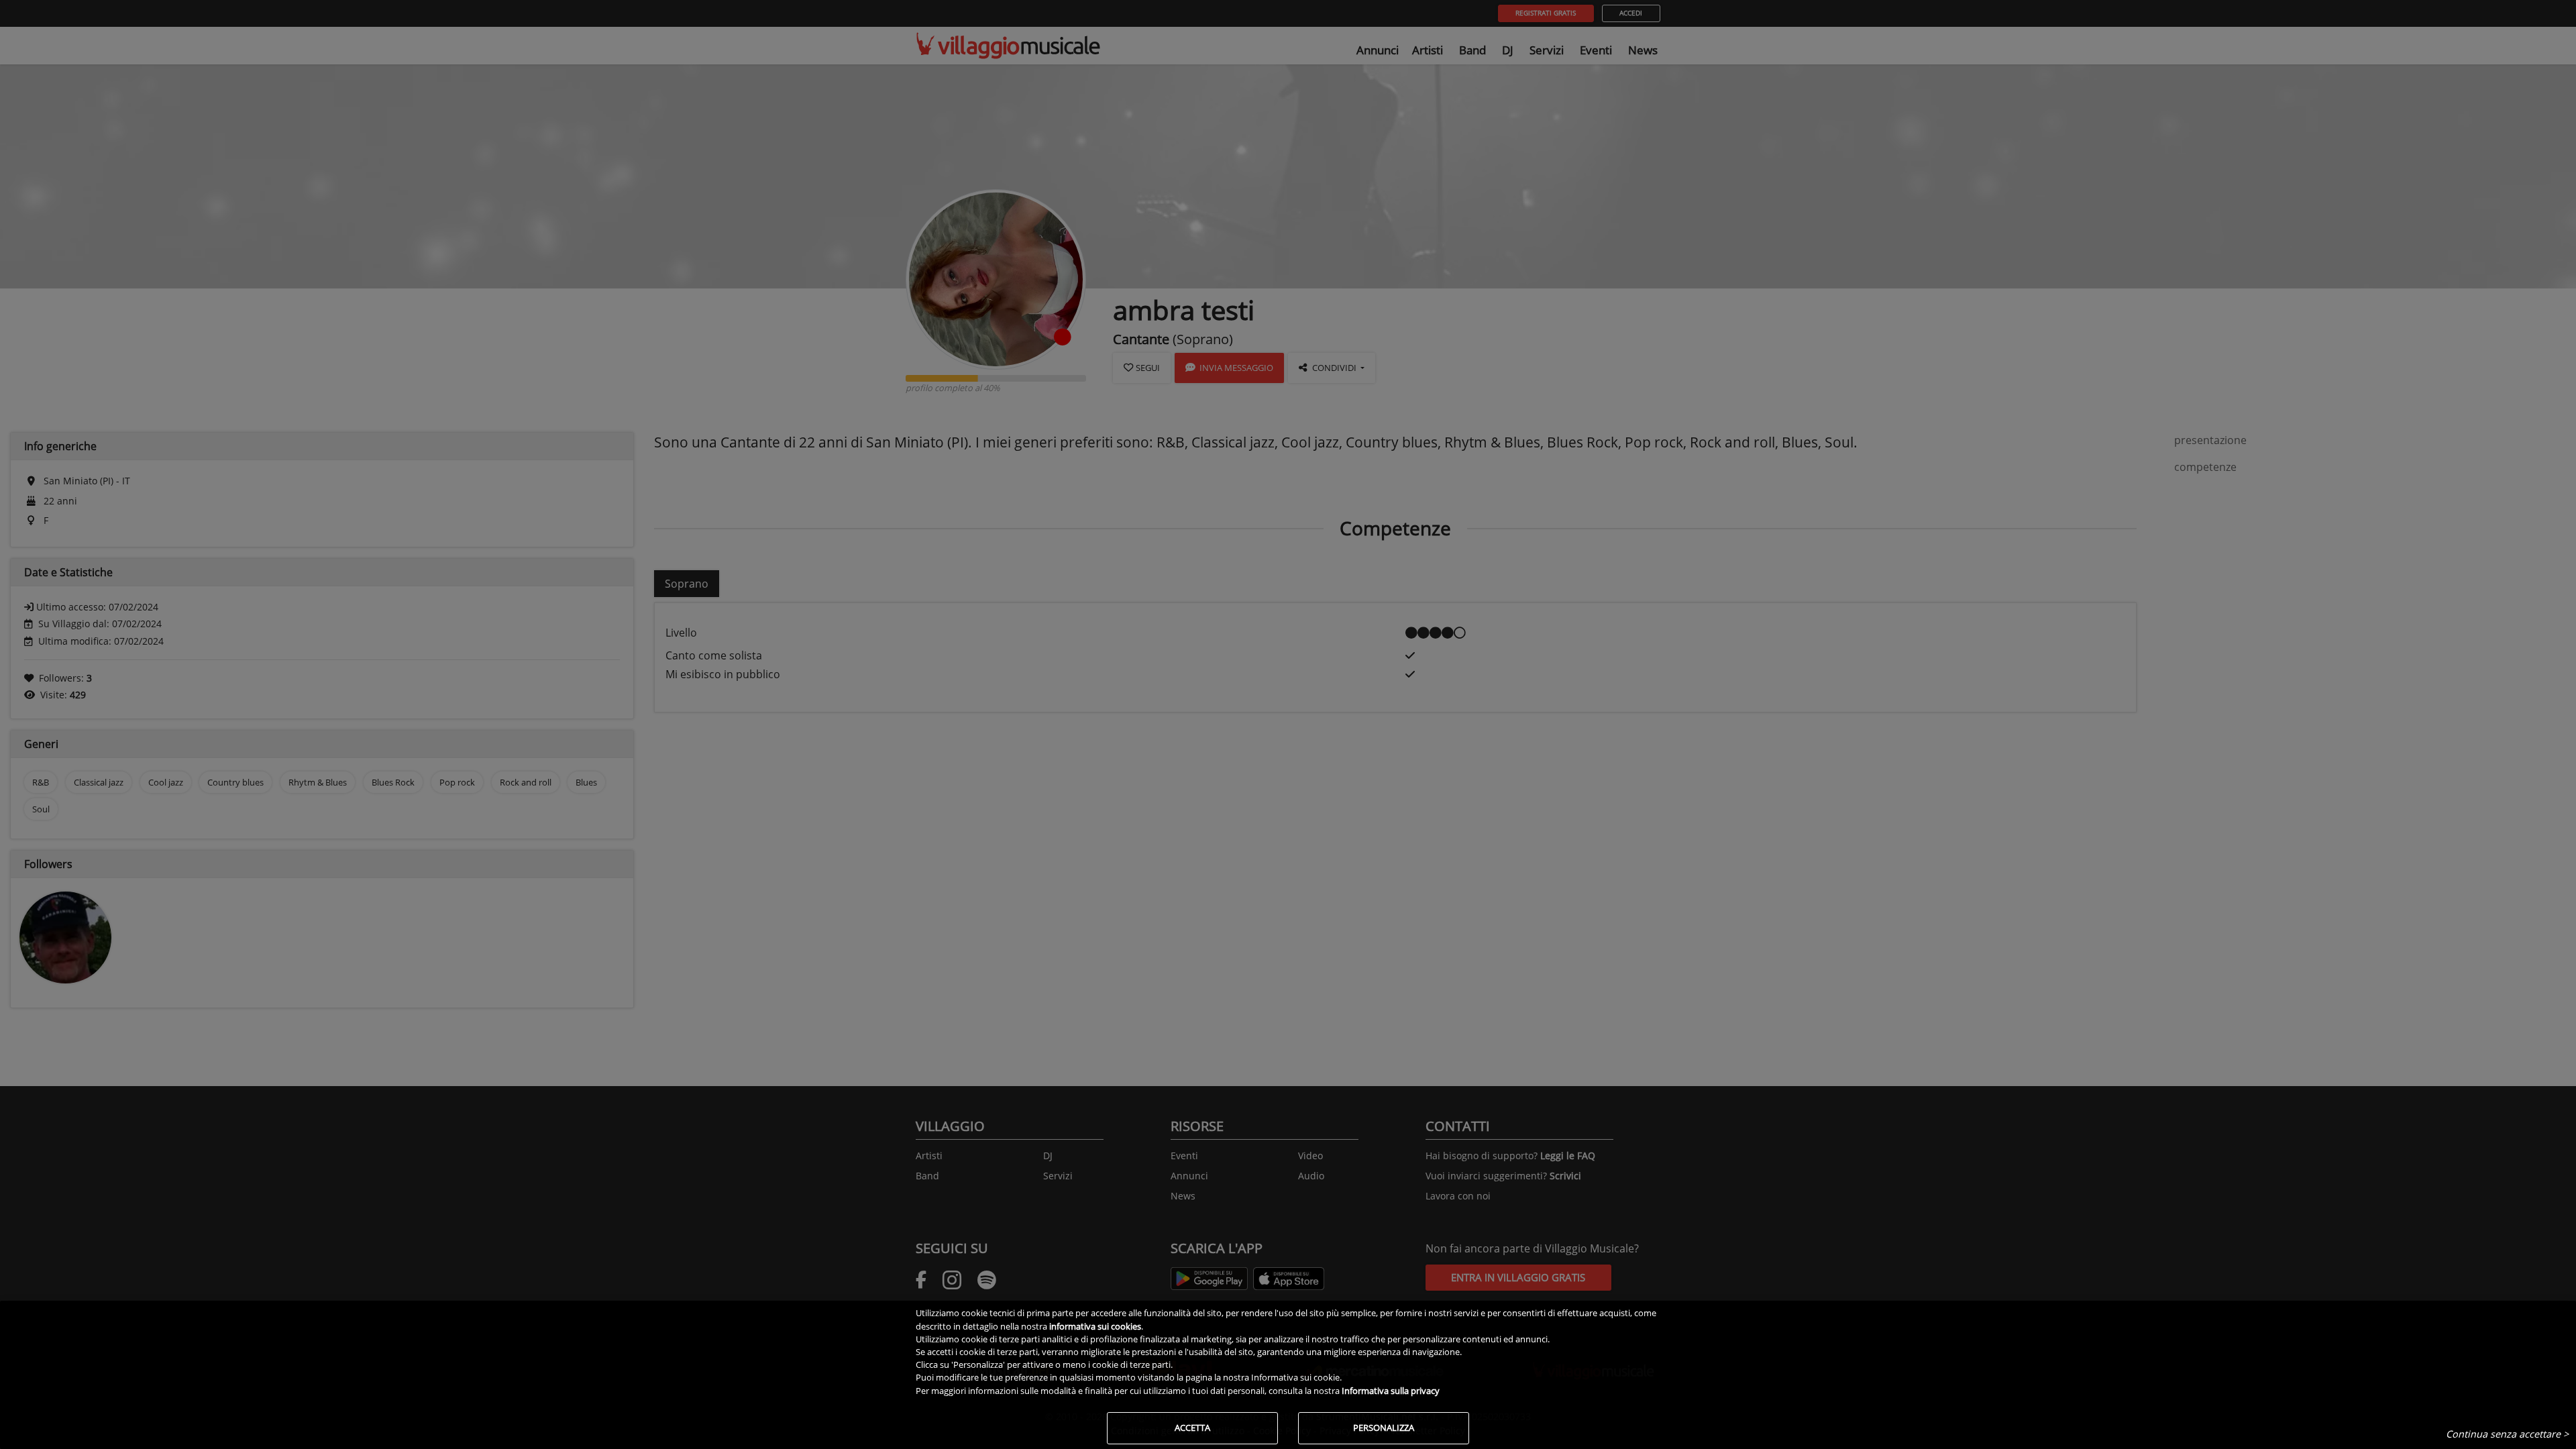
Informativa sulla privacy (1391, 1391)
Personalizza (1384, 1428)
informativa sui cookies (1095, 1326)
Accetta (1192, 1428)
